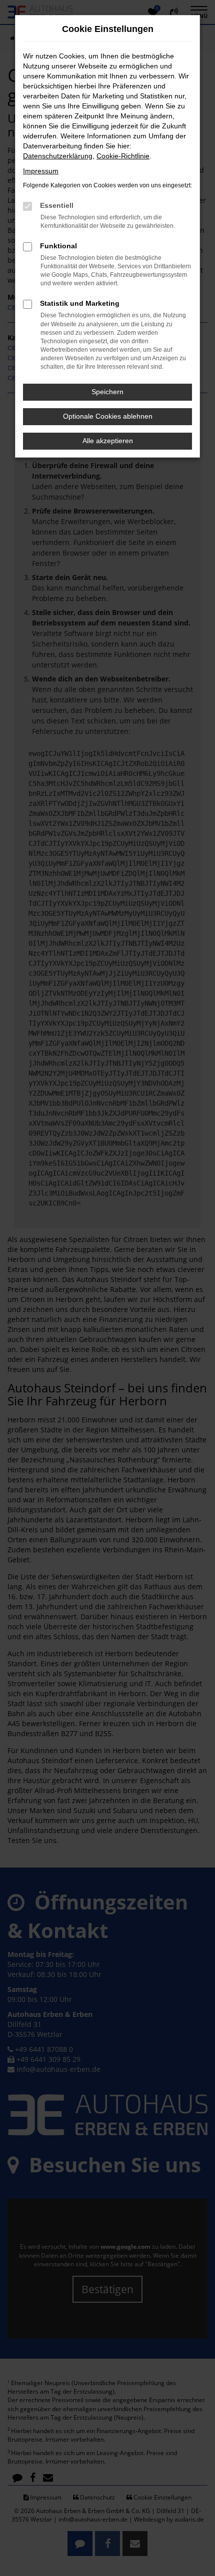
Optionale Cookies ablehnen (108, 416)
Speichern (107, 392)
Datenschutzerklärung (58, 156)
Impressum (41, 171)
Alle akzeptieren (108, 441)
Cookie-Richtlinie (123, 156)
